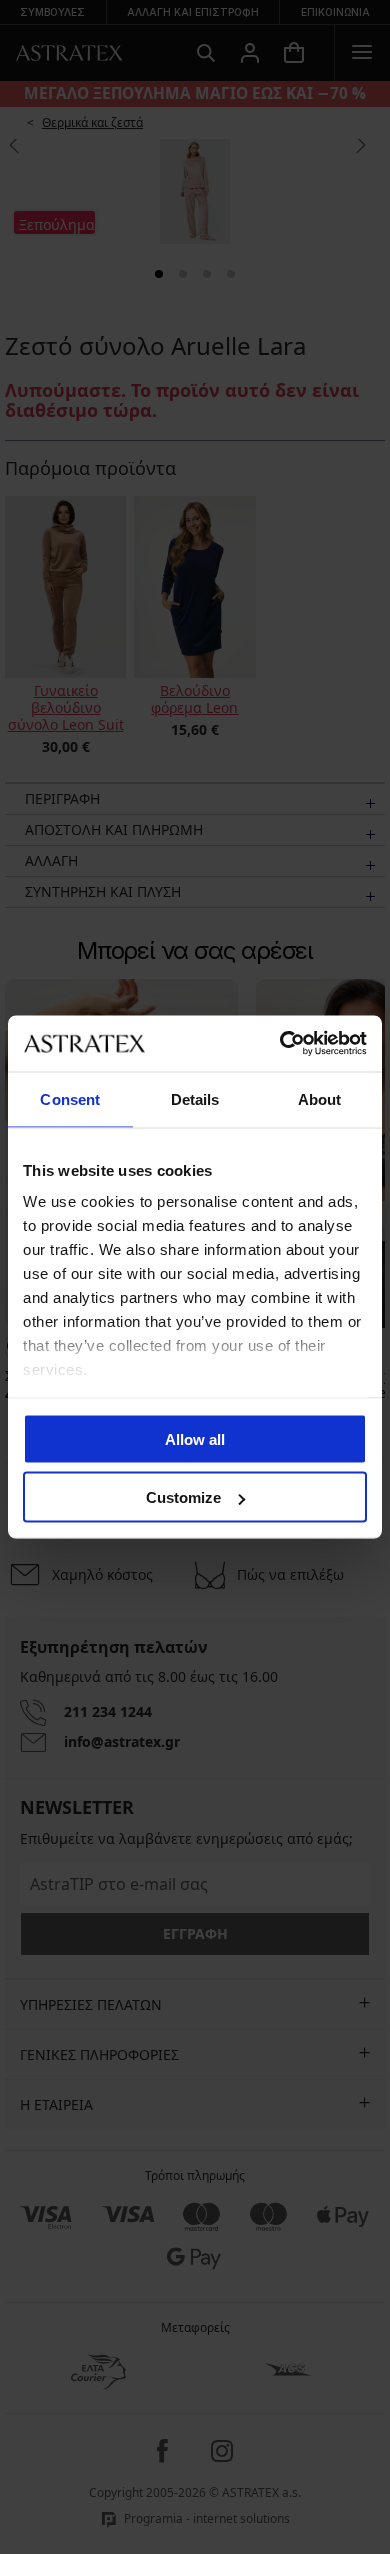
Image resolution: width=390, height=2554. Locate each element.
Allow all (195, 1438)
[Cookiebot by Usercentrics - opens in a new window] (280, 1044)
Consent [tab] (70, 1098)
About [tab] (320, 1098)
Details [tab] (195, 1098)
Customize (183, 1497)
